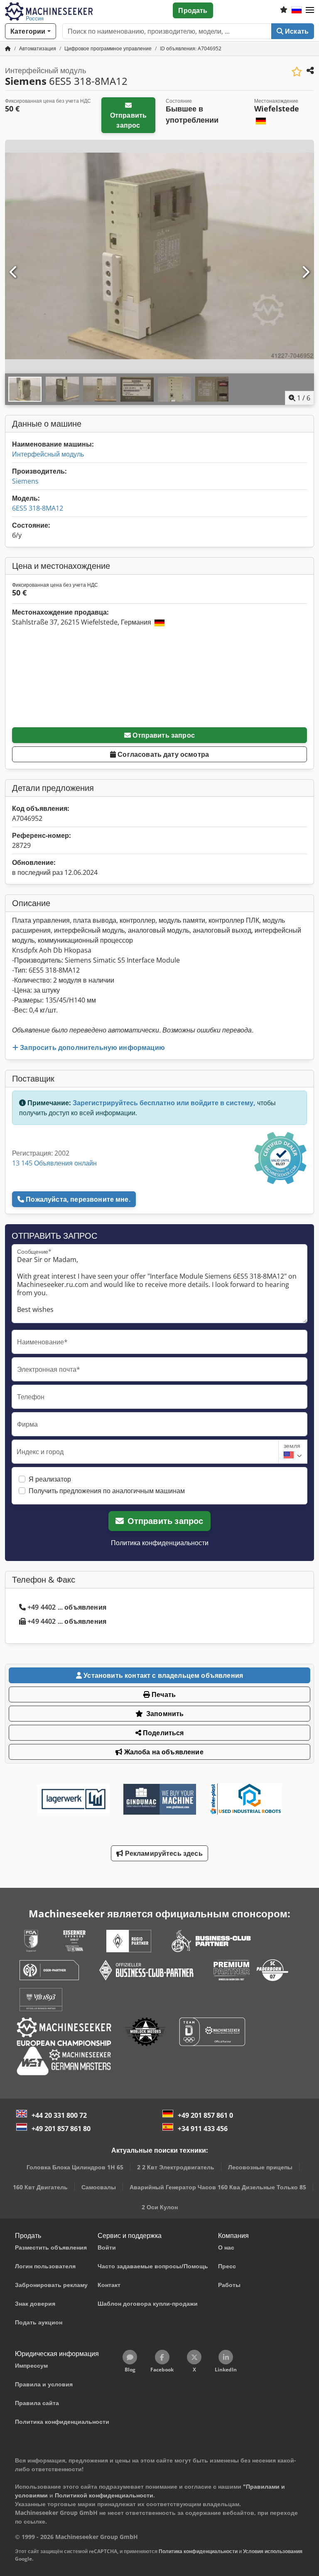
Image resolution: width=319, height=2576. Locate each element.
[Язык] (297, 10)
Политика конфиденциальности (160, 1543)
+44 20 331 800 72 (59, 2115)
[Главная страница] (8, 48)
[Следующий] (305, 272)
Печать (163, 1694)
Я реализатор (50, 1479)
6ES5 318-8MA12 (38, 508)
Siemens (25, 481)
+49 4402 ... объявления (67, 1607)
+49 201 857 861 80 (61, 2129)
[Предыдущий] (14, 272)
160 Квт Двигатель (40, 2187)
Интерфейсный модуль (48, 454)
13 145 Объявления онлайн (54, 1163)
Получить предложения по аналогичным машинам (107, 1491)
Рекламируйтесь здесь (163, 1853)
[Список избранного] (284, 10)
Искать (296, 31)
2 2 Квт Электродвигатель (176, 2167)
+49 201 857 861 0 (205, 2115)
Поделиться (163, 1733)
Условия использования (273, 2551)
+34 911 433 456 (203, 2129)
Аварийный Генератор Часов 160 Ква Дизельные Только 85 (218, 2187)
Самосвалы (99, 2187)
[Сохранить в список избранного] (297, 72)
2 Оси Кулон (160, 2207)
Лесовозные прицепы (260, 2167)
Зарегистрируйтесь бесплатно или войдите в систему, (164, 1103)
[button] (310, 10)
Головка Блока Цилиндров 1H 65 (75, 2167)
